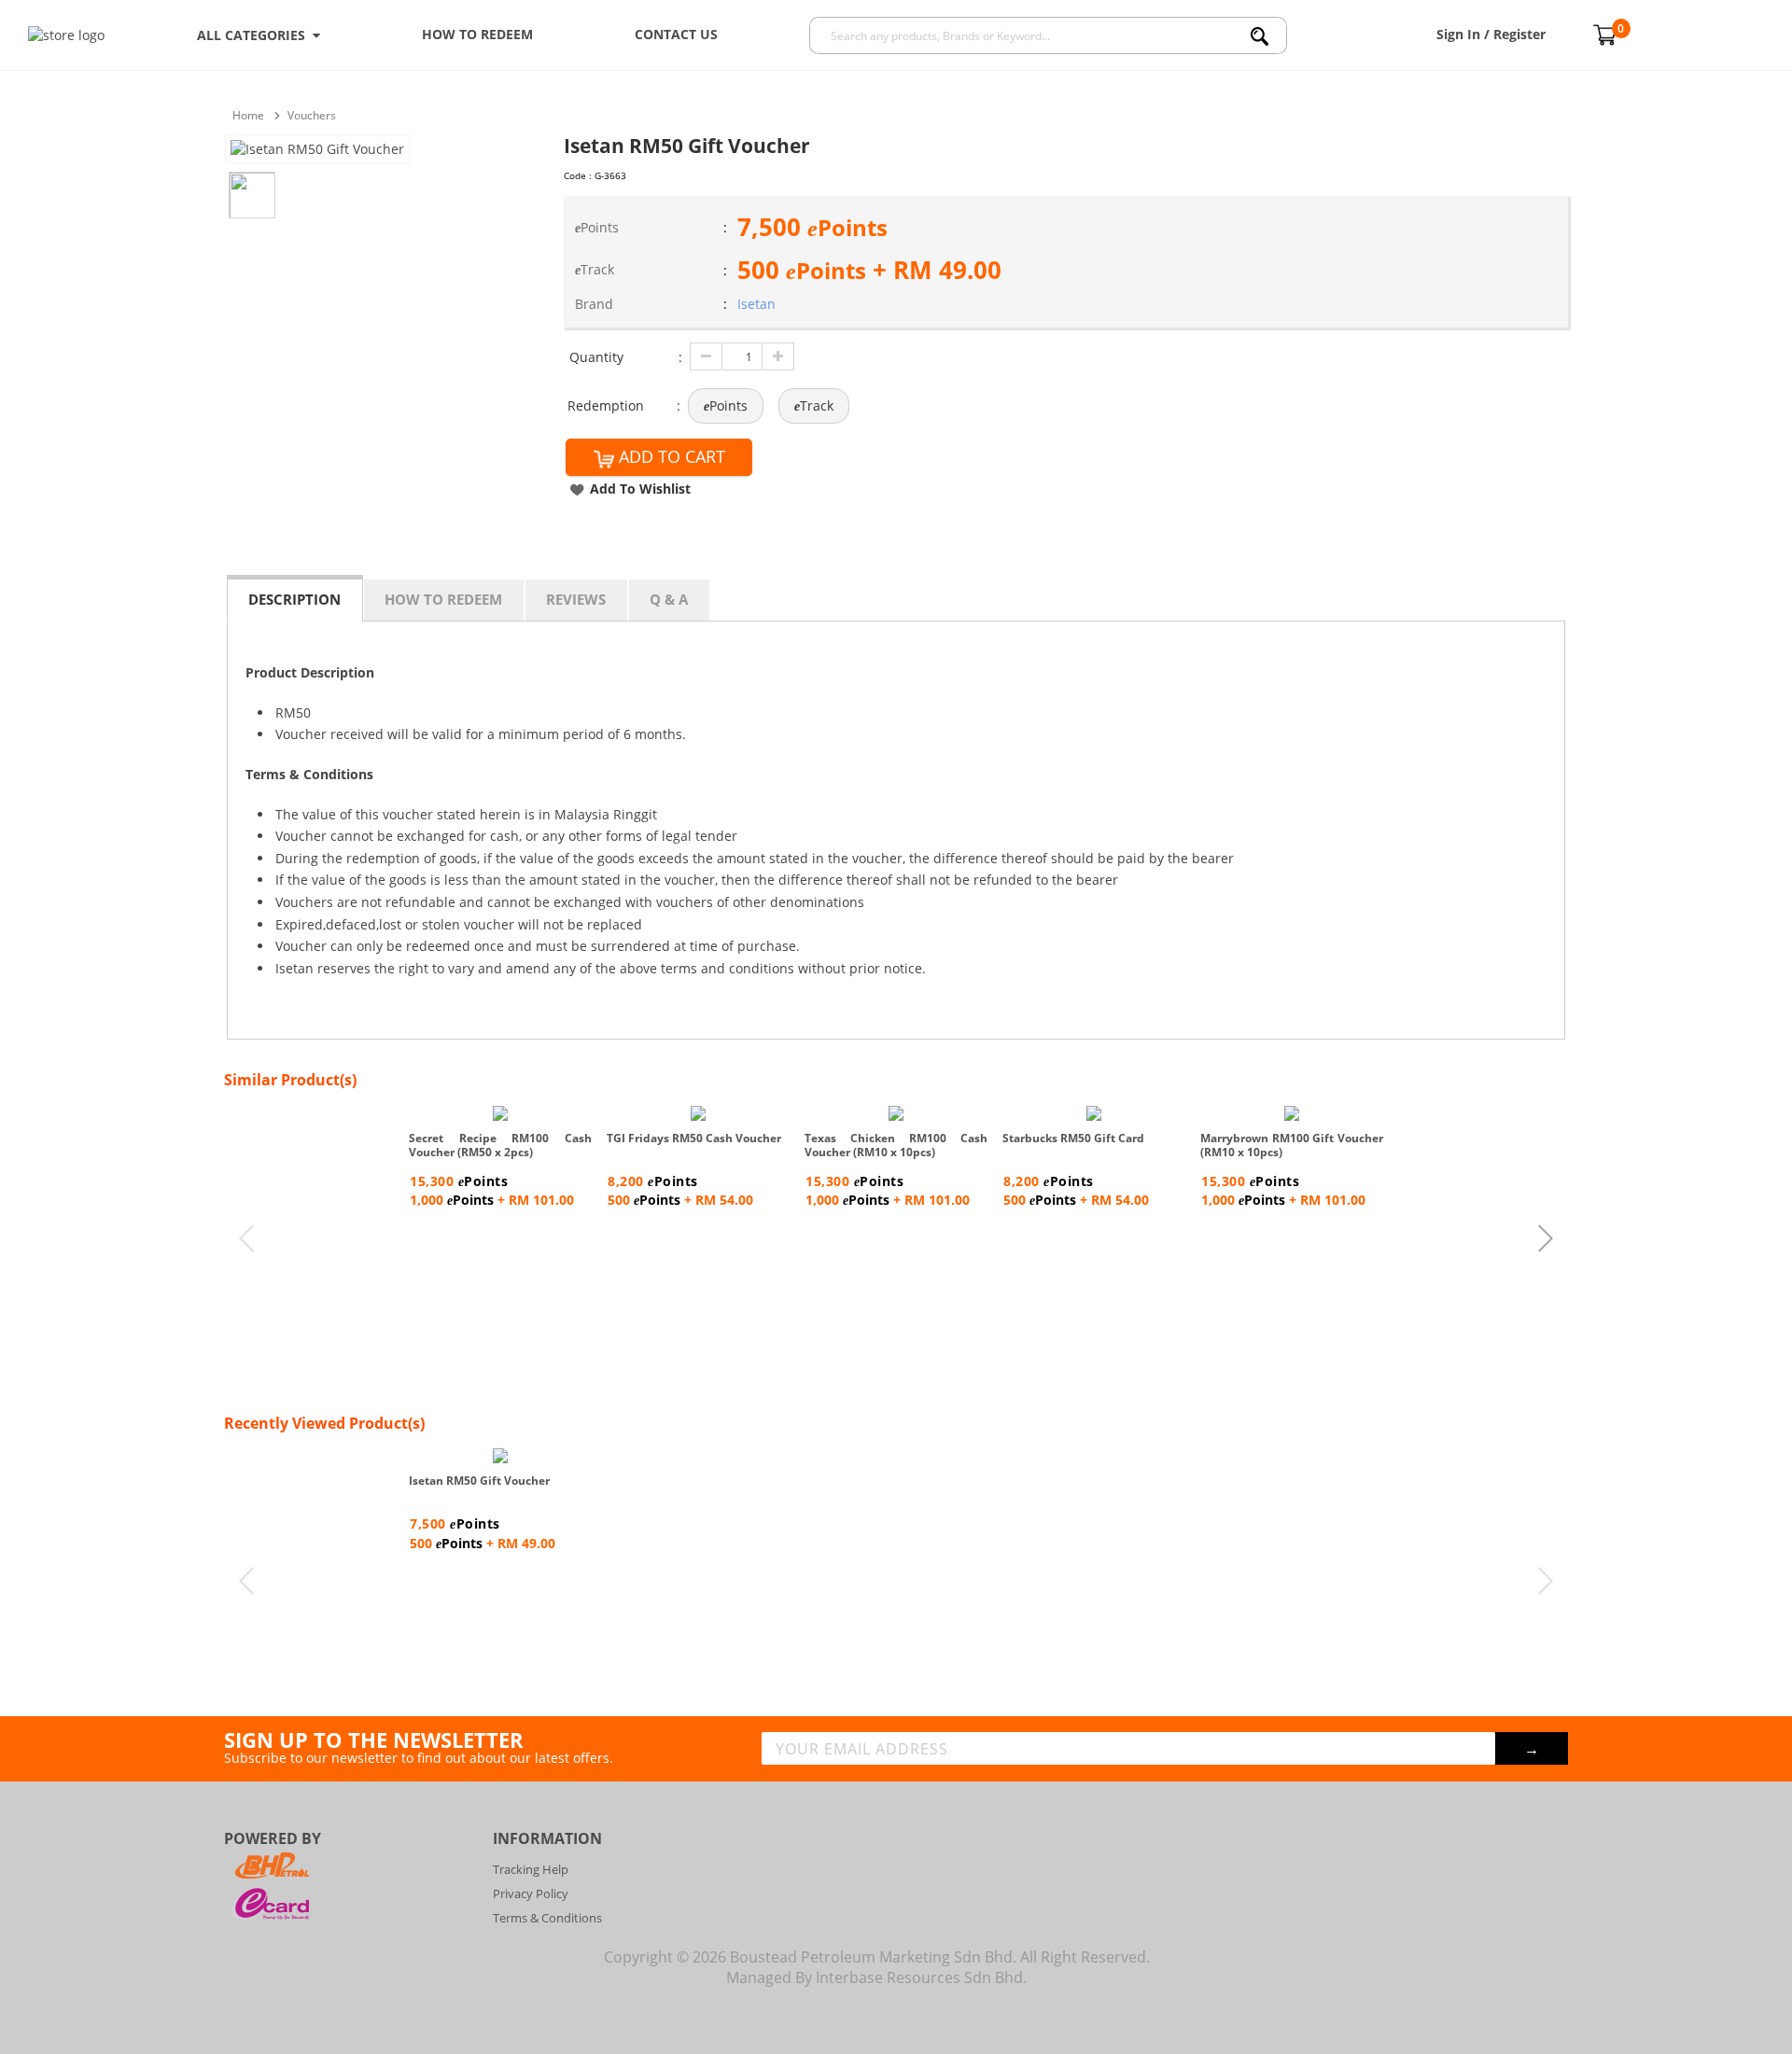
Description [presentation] (294, 599)
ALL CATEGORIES (255, 35)
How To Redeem (477, 34)
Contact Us (676, 34)
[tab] (295, 598)
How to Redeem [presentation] (443, 599)
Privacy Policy (531, 1893)
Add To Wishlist (640, 489)
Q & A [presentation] (669, 599)
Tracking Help (531, 1869)
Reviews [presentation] (576, 599)
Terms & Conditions (547, 1918)
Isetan (756, 304)
